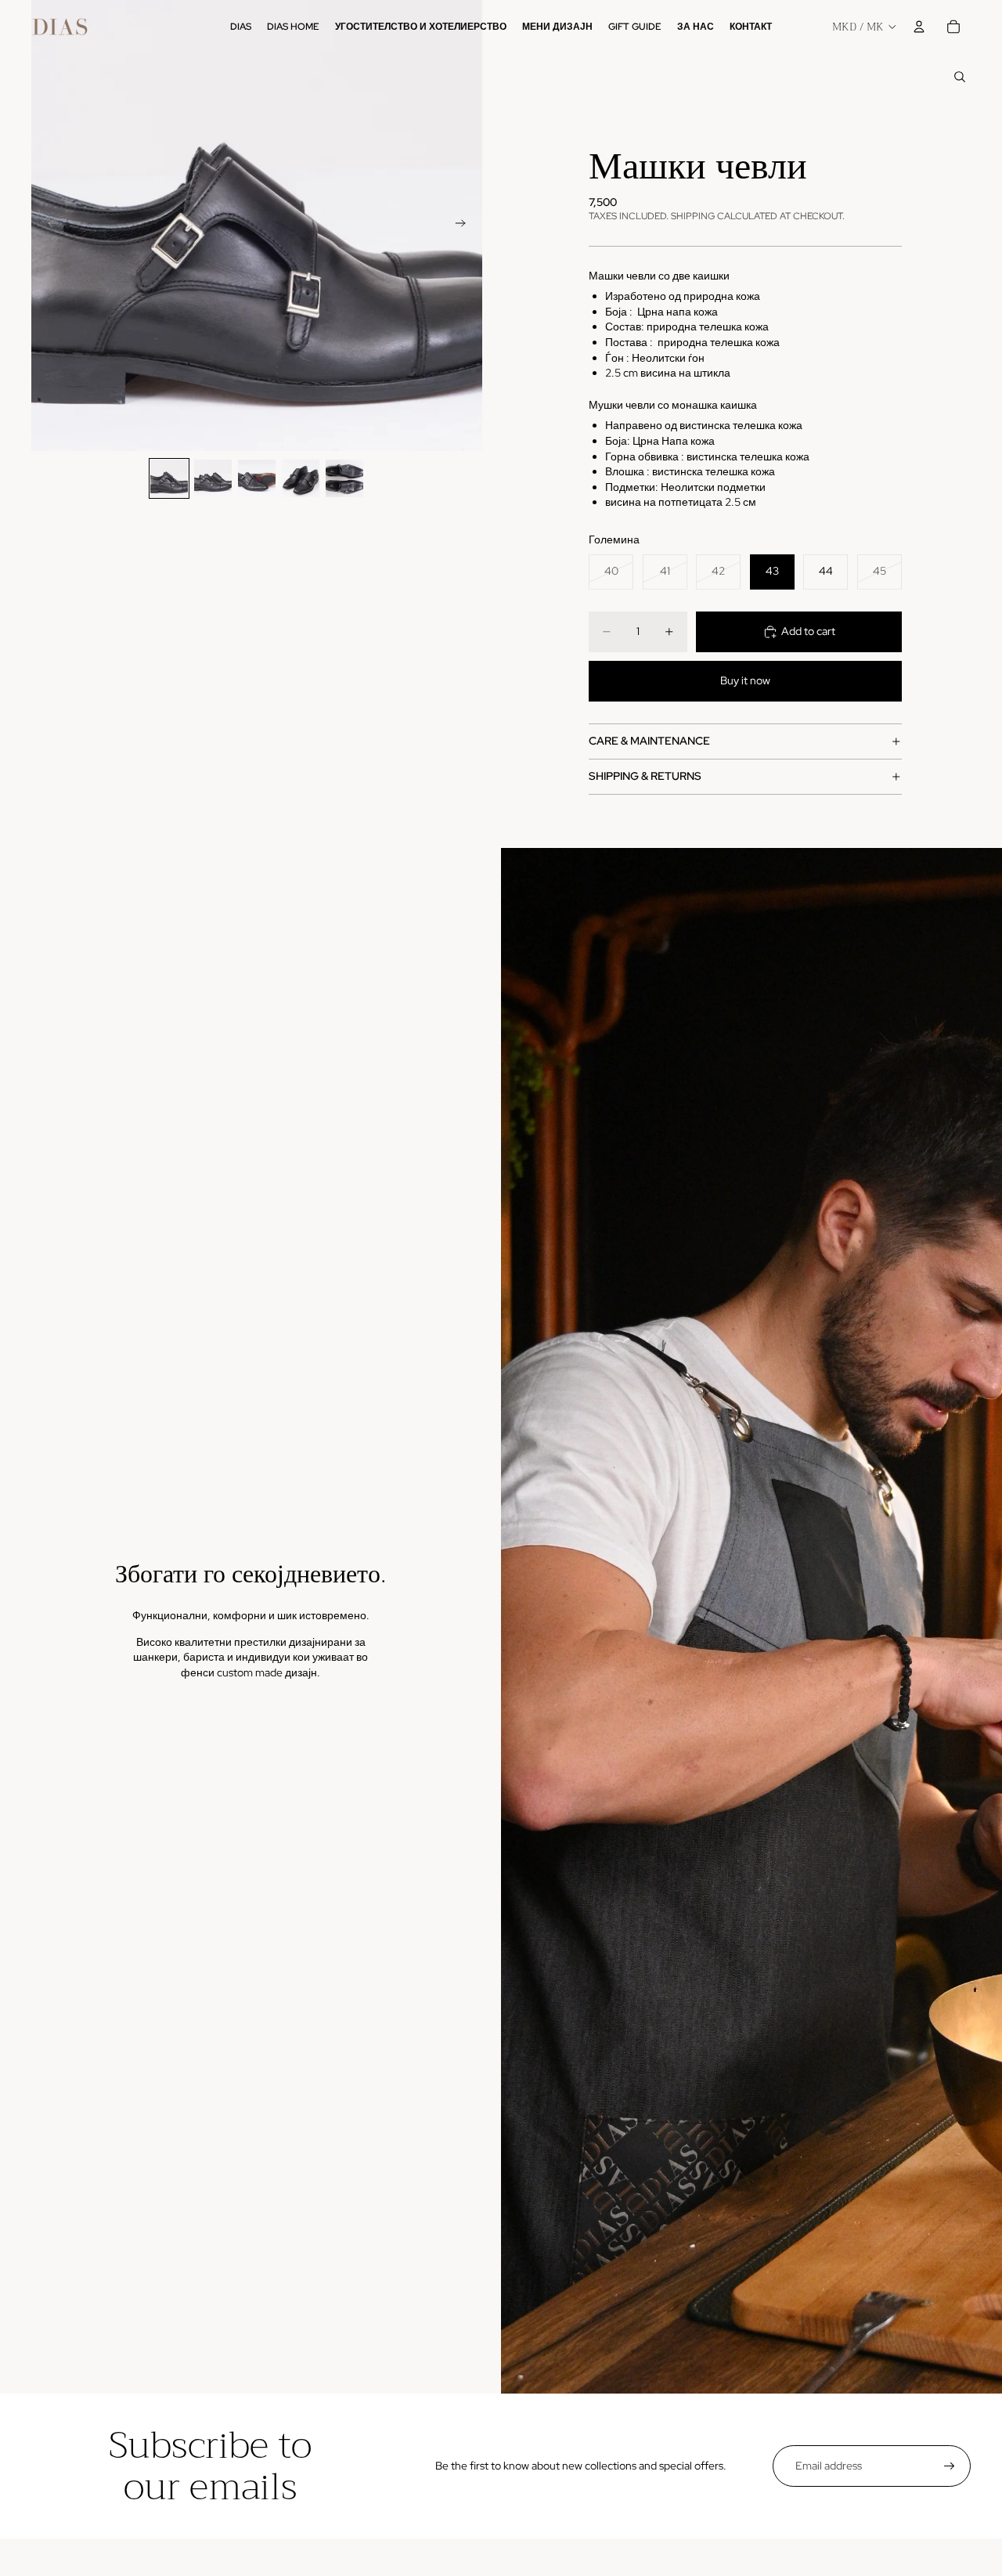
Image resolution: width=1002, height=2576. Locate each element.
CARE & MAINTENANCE (649, 741)
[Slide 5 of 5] (344, 478)
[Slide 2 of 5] (213, 478)
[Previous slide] (49, 225)
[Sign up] (950, 2466)
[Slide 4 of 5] (301, 478)
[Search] (960, 77)
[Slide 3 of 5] (257, 478)
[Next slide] (465, 225)
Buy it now (745, 680)
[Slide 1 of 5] (169, 478)
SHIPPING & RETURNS (645, 776)
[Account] (919, 27)
